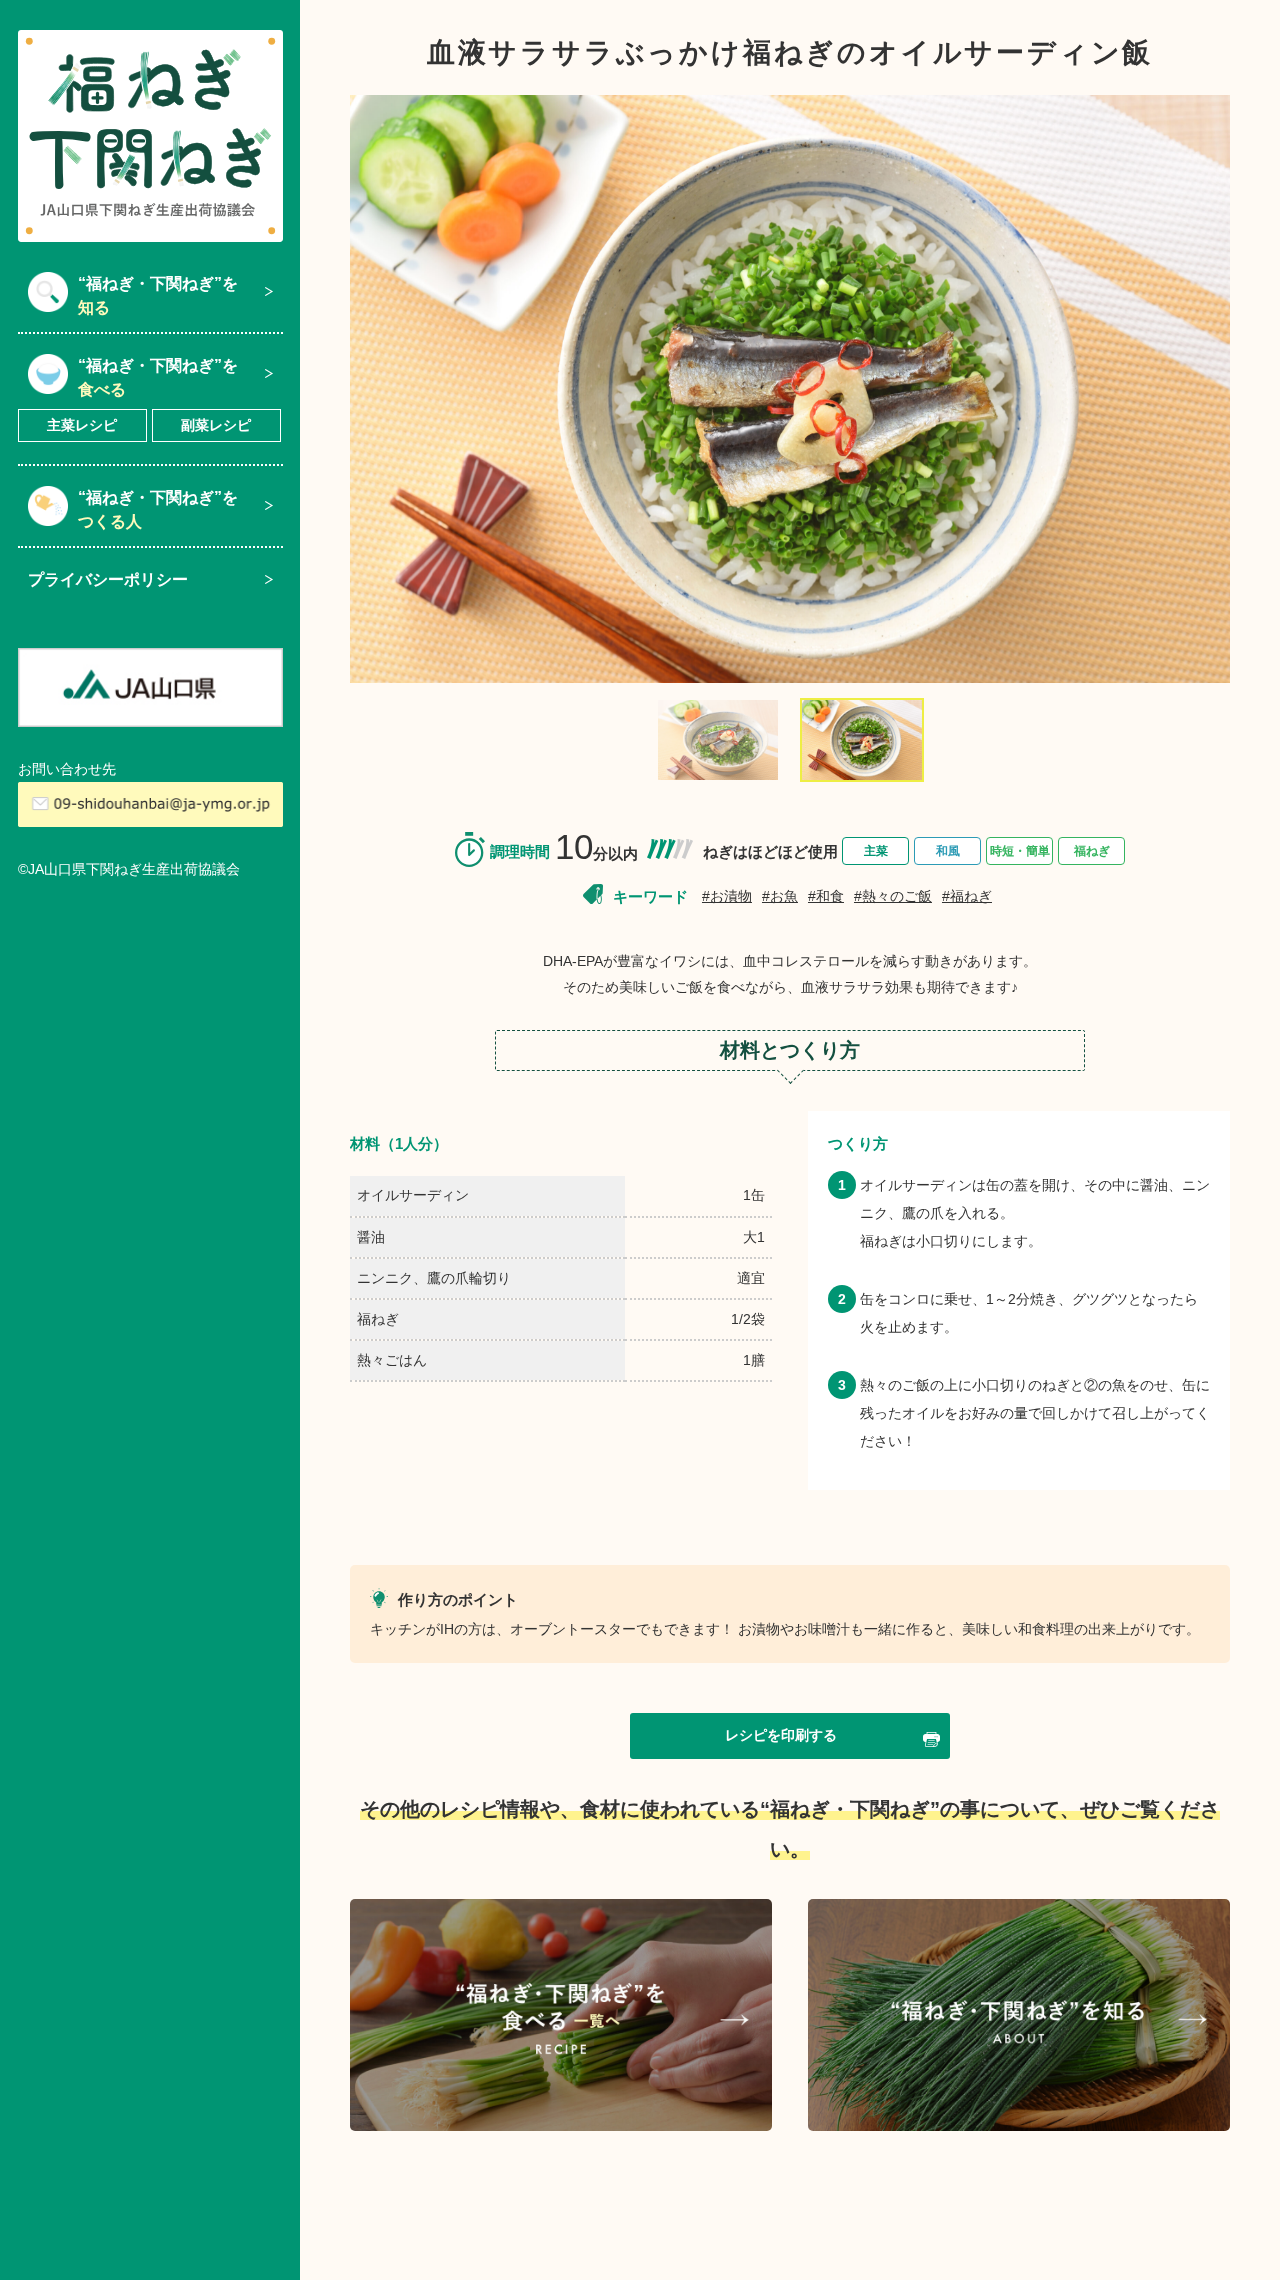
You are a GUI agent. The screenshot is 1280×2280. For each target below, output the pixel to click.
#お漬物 (727, 896)
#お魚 (780, 896)
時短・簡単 (1020, 851)
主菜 (876, 851)
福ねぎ (1092, 851)
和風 (948, 851)
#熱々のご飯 (893, 896)
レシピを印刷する (781, 1735)
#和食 (826, 896)
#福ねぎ (967, 896)
